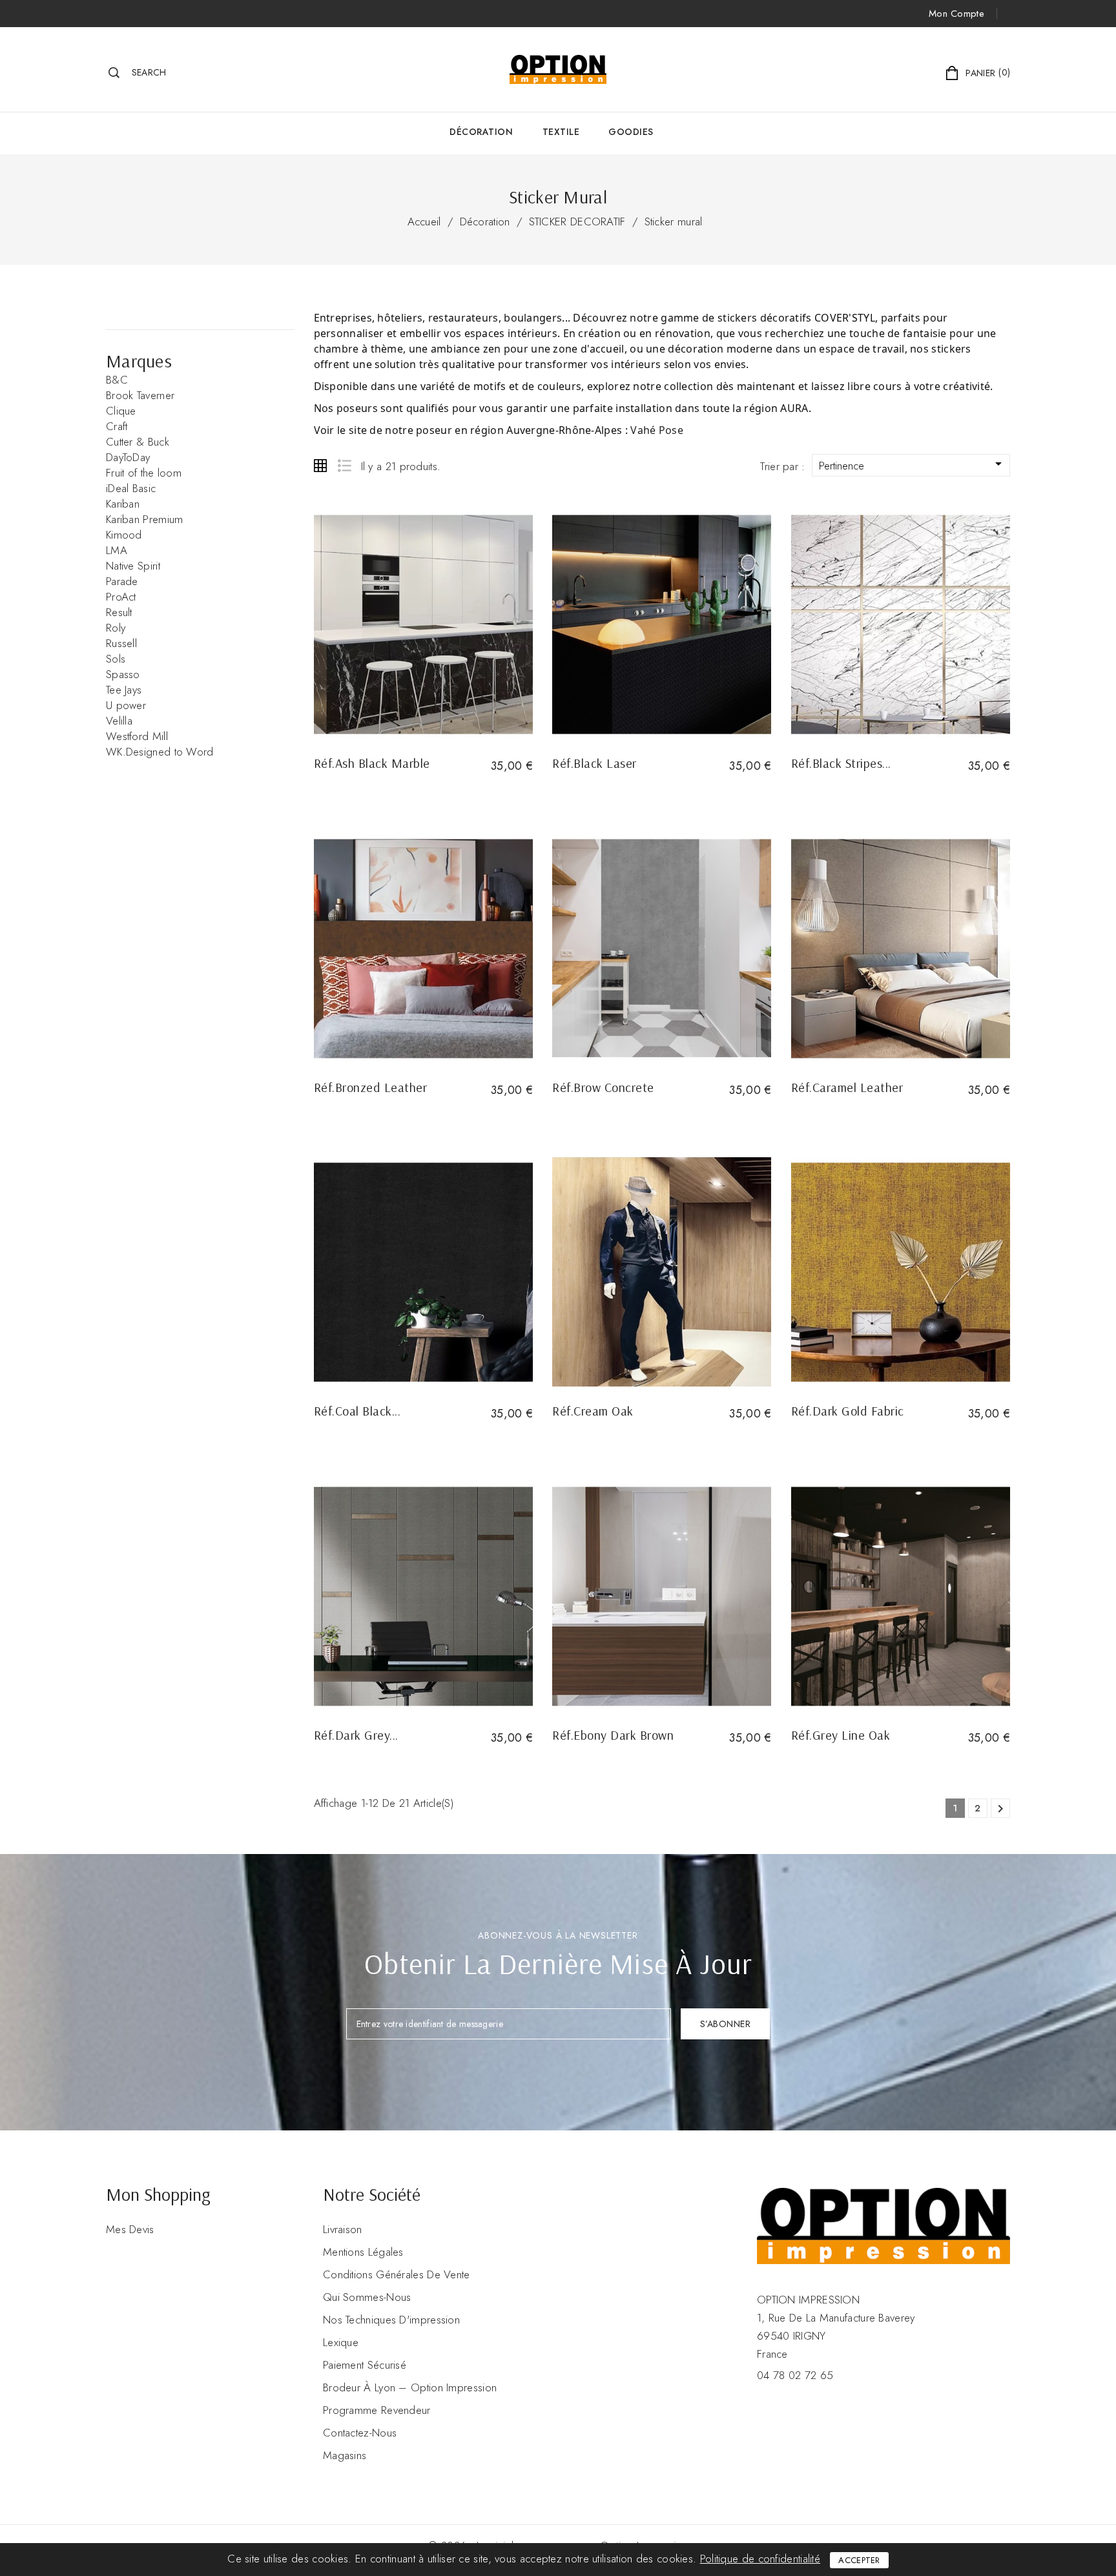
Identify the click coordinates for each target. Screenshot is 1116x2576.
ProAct (121, 597)
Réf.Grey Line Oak (841, 1735)
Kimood (124, 535)
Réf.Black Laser (594, 763)
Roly (116, 628)
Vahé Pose (657, 430)
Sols (116, 659)
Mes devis (130, 2229)
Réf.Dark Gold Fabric (848, 1411)
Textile (561, 132)
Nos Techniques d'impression (391, 2320)
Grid (320, 466)
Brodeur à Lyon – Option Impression (410, 2387)
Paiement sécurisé (365, 2365)
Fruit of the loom (144, 473)
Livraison (343, 2229)
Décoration (481, 132)
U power (126, 705)
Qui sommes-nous (367, 2297)
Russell (121, 643)
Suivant (1000, 1809)
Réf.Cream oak (593, 1411)
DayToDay (128, 457)
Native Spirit (133, 566)
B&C (117, 380)
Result (119, 612)
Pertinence (913, 465)
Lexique (341, 2342)
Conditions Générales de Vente (397, 2274)
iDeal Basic (131, 488)
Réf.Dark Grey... (356, 1735)
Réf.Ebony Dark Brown (613, 1735)
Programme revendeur (377, 2410)
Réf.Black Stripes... (841, 763)
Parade (122, 581)
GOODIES (631, 132)
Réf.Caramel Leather (847, 1087)
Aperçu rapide (423, 625)
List (344, 466)
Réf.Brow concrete (603, 1087)
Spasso (123, 674)
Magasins (345, 2455)
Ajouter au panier (356, 788)
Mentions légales (363, 2252)
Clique (121, 411)
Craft (117, 426)
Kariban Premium (145, 519)
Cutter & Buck (138, 442)
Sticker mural (674, 222)
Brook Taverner (140, 395)
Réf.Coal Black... (357, 1411)
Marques (139, 361)
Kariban (123, 504)
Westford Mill (137, 736)
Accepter (859, 2560)
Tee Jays (124, 690)
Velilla (119, 721)
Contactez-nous (360, 2433)
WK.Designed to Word (160, 752)
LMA (117, 550)
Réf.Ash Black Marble (372, 763)
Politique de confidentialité (760, 2559)
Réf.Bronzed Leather (371, 1087)
